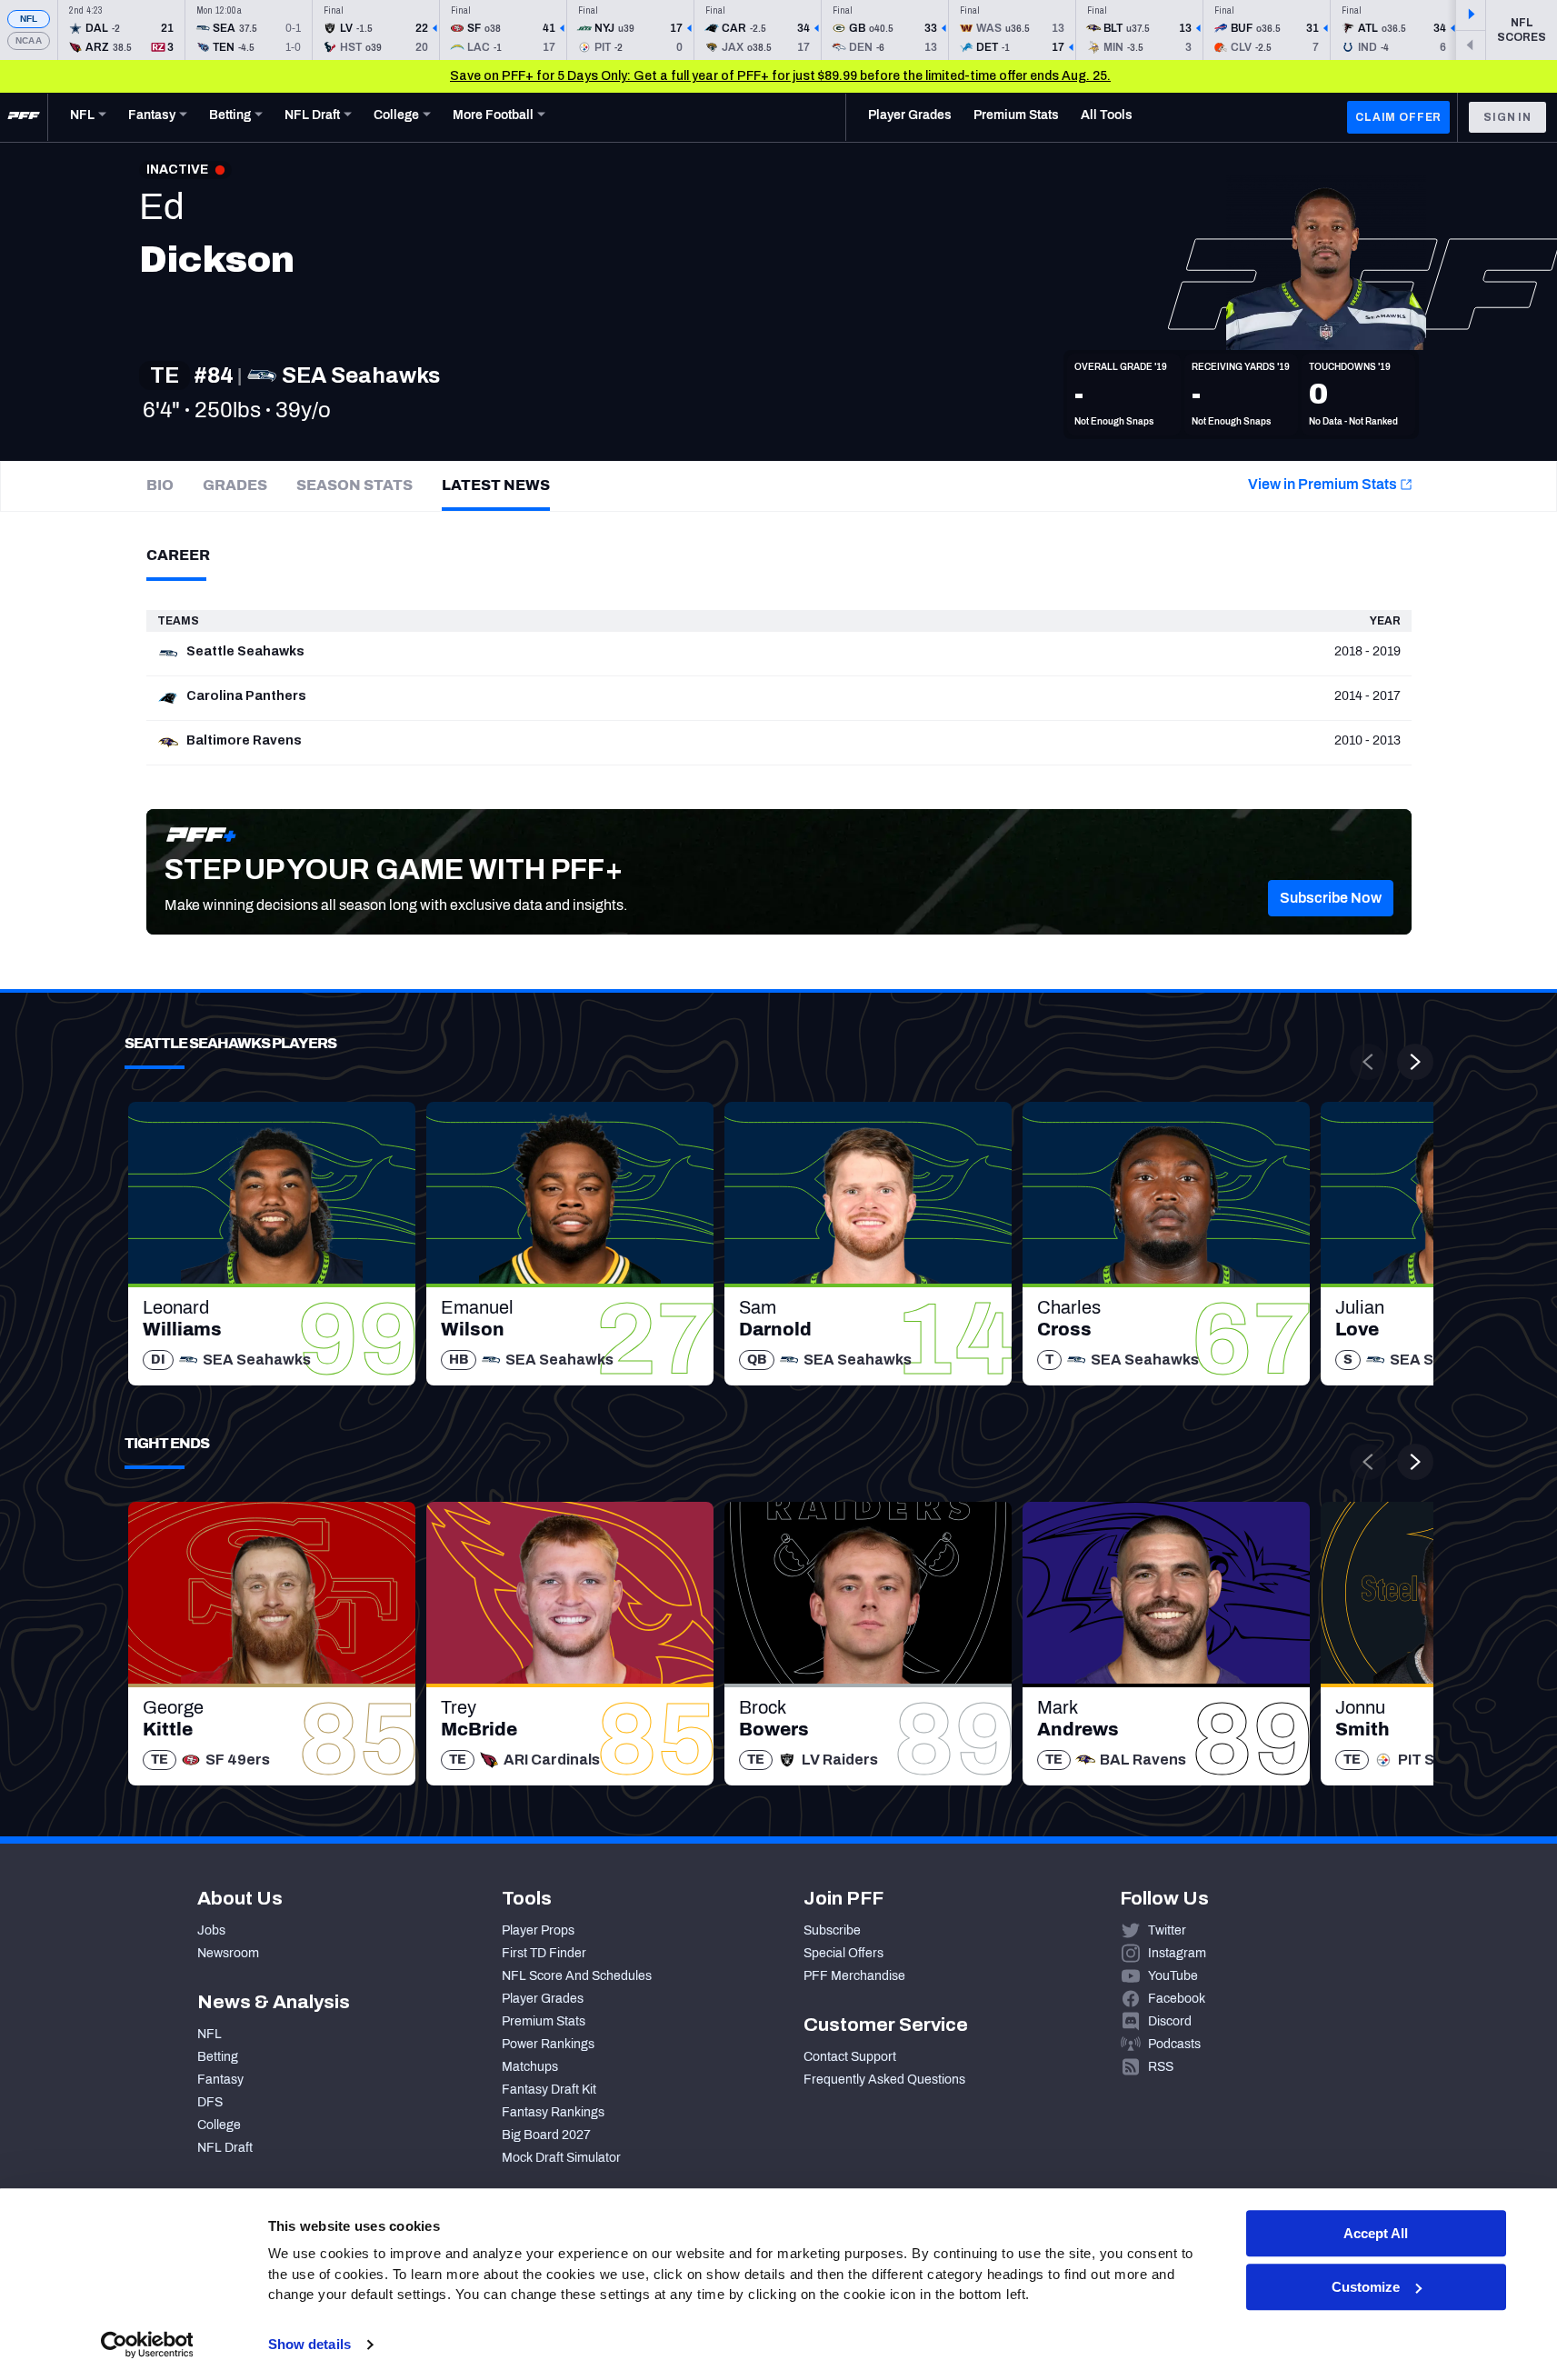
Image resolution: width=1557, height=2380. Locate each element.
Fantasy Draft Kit (549, 2090)
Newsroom (228, 1953)
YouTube (1173, 1976)
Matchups (530, 2067)
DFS (210, 2102)
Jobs (211, 1930)
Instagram (1177, 1953)
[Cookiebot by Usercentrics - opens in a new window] (147, 2345)
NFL (29, 19)
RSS (1161, 2067)
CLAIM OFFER (1398, 117)
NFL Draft (225, 2148)
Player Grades (543, 1999)
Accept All (1376, 2233)
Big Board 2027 (546, 2135)
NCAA (29, 40)
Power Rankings (548, 2044)
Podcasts (1174, 2044)
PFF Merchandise (854, 1976)
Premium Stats (544, 2021)
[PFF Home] (24, 117)
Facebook (1177, 1999)
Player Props (538, 1930)
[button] (1331, 898)
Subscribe (832, 1930)
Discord (1170, 2021)
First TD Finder (544, 1953)
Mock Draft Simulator (561, 2158)
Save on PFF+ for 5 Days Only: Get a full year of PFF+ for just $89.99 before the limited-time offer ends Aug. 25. (780, 76)
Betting (218, 2057)
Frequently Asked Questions (884, 2080)
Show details (309, 2344)
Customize (1366, 2287)
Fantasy (220, 2080)
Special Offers (843, 1953)
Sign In (1507, 117)
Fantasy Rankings (553, 2112)
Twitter (1167, 1930)
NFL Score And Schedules (577, 1976)
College (219, 2125)
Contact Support (850, 2057)
